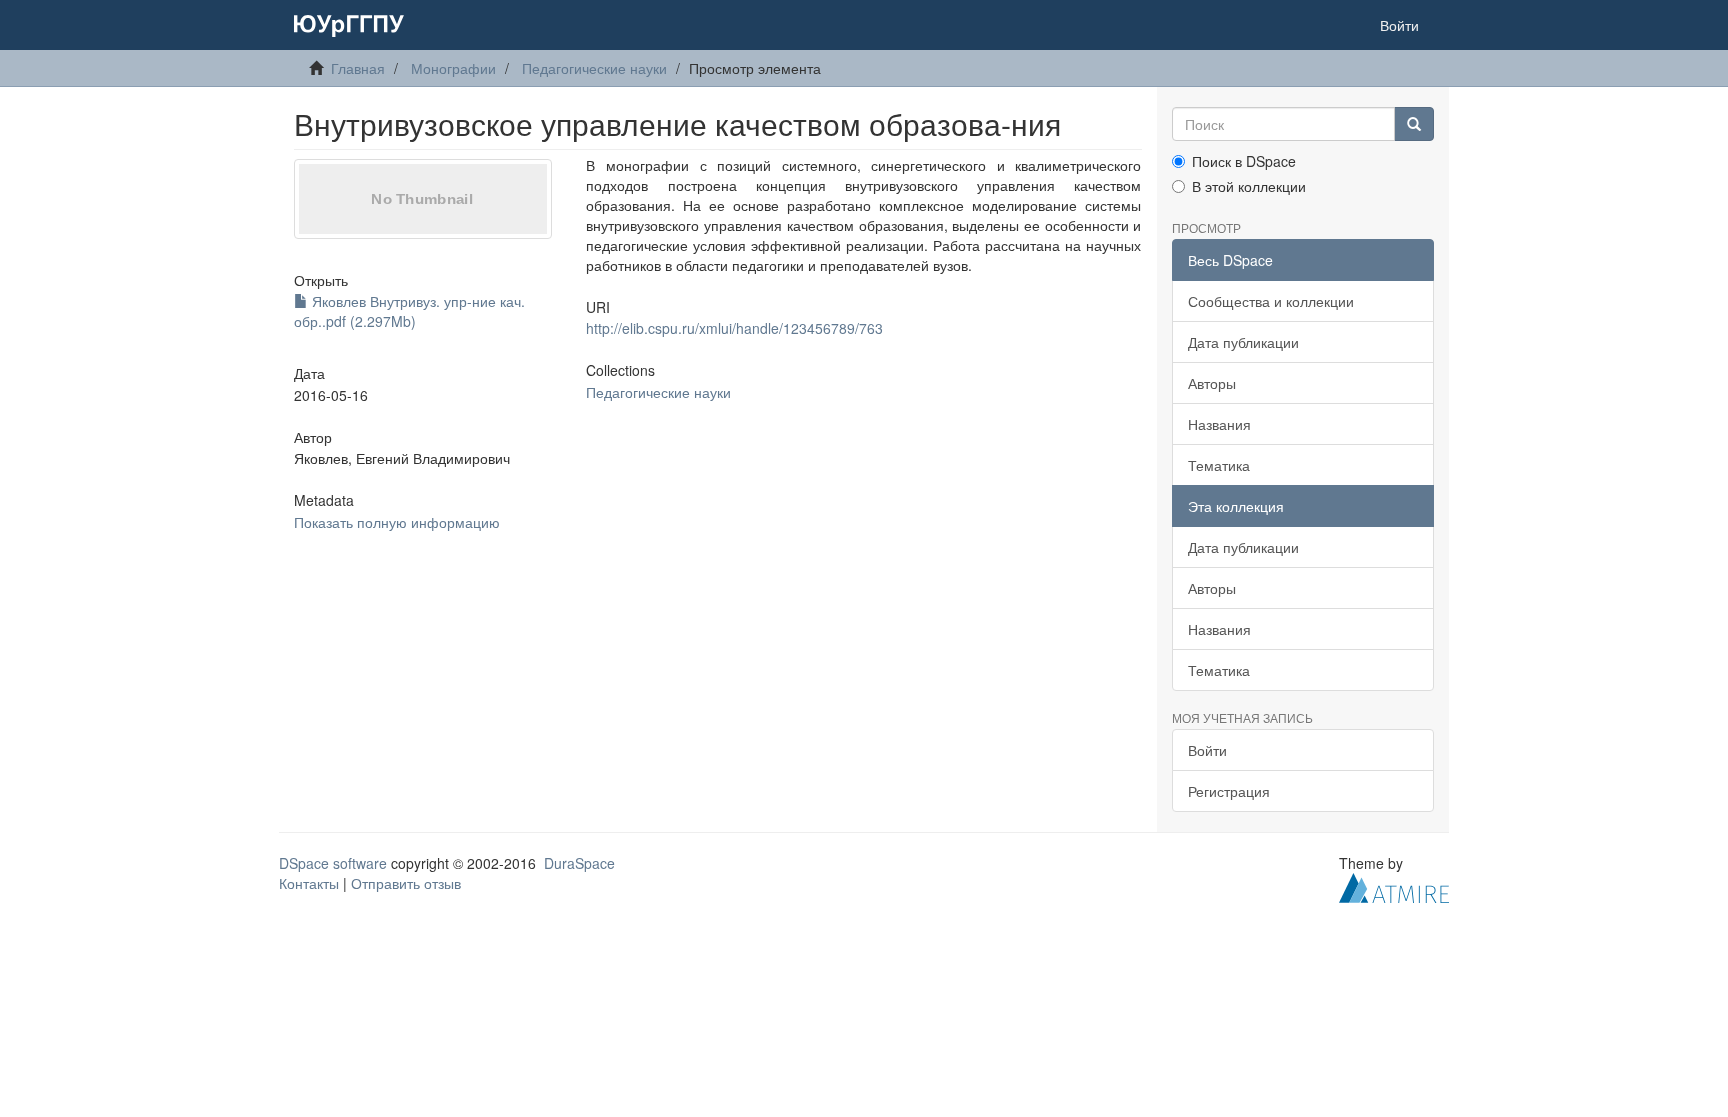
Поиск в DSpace (1244, 161)
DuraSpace (579, 863)
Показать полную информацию (397, 522)
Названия (1219, 424)
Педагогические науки (594, 68)
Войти (1207, 750)
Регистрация (1229, 791)
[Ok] (1414, 124)
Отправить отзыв (406, 883)
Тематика (1219, 465)
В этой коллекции (1249, 186)
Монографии (453, 68)
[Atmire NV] (1394, 886)
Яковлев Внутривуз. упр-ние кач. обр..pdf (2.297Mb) (409, 311)
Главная (358, 68)
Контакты (309, 883)
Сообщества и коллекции (1271, 301)
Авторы (1212, 383)
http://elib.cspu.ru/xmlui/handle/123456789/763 (734, 328)
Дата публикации (1243, 342)
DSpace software (333, 863)
